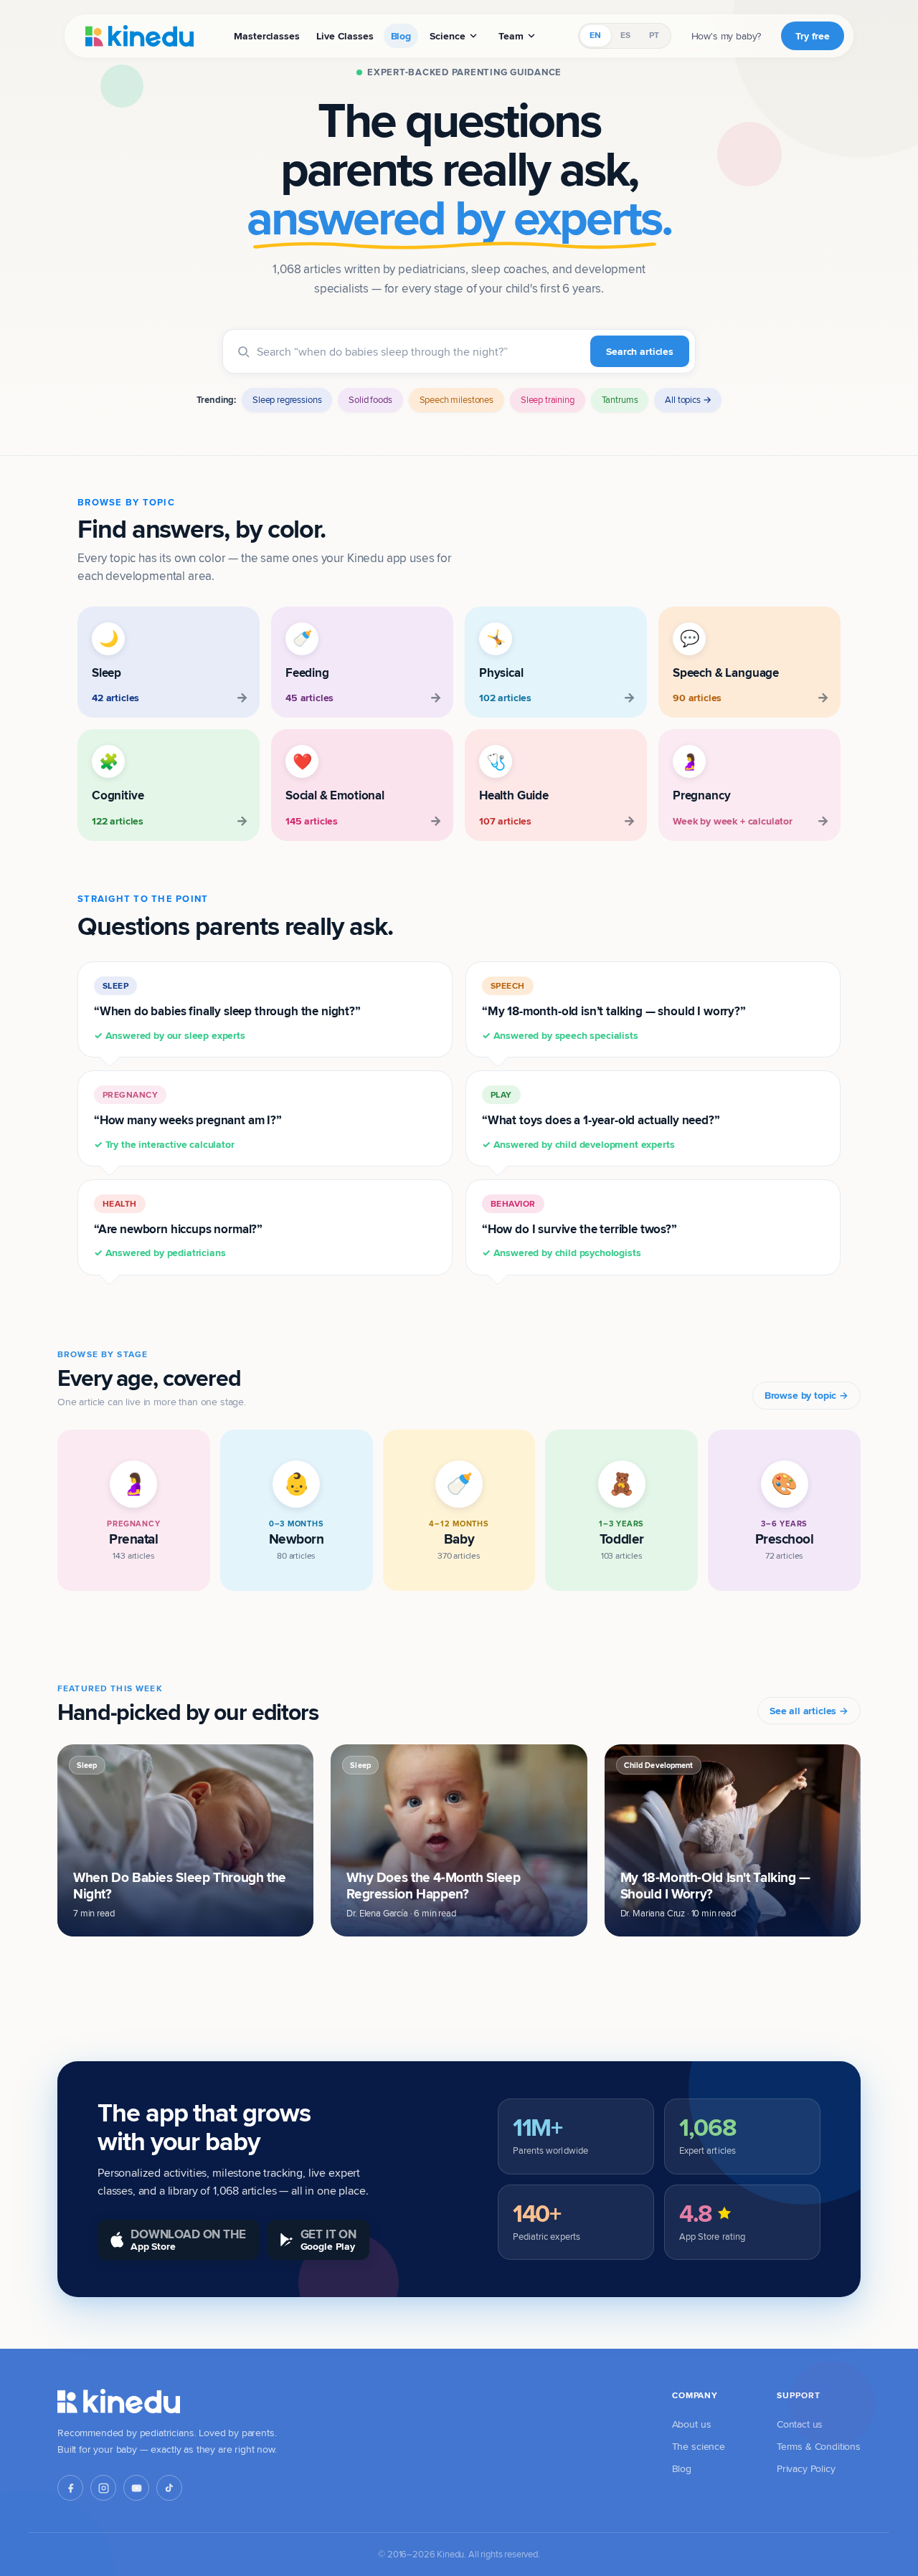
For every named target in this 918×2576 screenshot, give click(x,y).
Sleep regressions (287, 399)
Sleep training (548, 399)
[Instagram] (103, 2488)
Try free (813, 36)
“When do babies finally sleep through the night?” (227, 1011)
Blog (401, 36)
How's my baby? (727, 36)
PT (654, 35)
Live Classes (345, 36)
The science (699, 2446)
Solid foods (370, 399)
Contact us (800, 2424)
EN (595, 35)
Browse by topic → (806, 1395)
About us (692, 2424)
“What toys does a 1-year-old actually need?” (601, 1120)
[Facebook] (70, 2488)
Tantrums (620, 399)
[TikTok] (169, 2488)
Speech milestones (456, 399)
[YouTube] (136, 2488)
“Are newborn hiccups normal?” (178, 1229)
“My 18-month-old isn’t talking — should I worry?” (614, 1011)
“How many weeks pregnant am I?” (188, 1120)
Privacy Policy (806, 2468)
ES (625, 35)
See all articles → (809, 1711)
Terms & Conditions (819, 2446)
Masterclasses (266, 36)
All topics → (688, 399)
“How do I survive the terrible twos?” (579, 1229)
